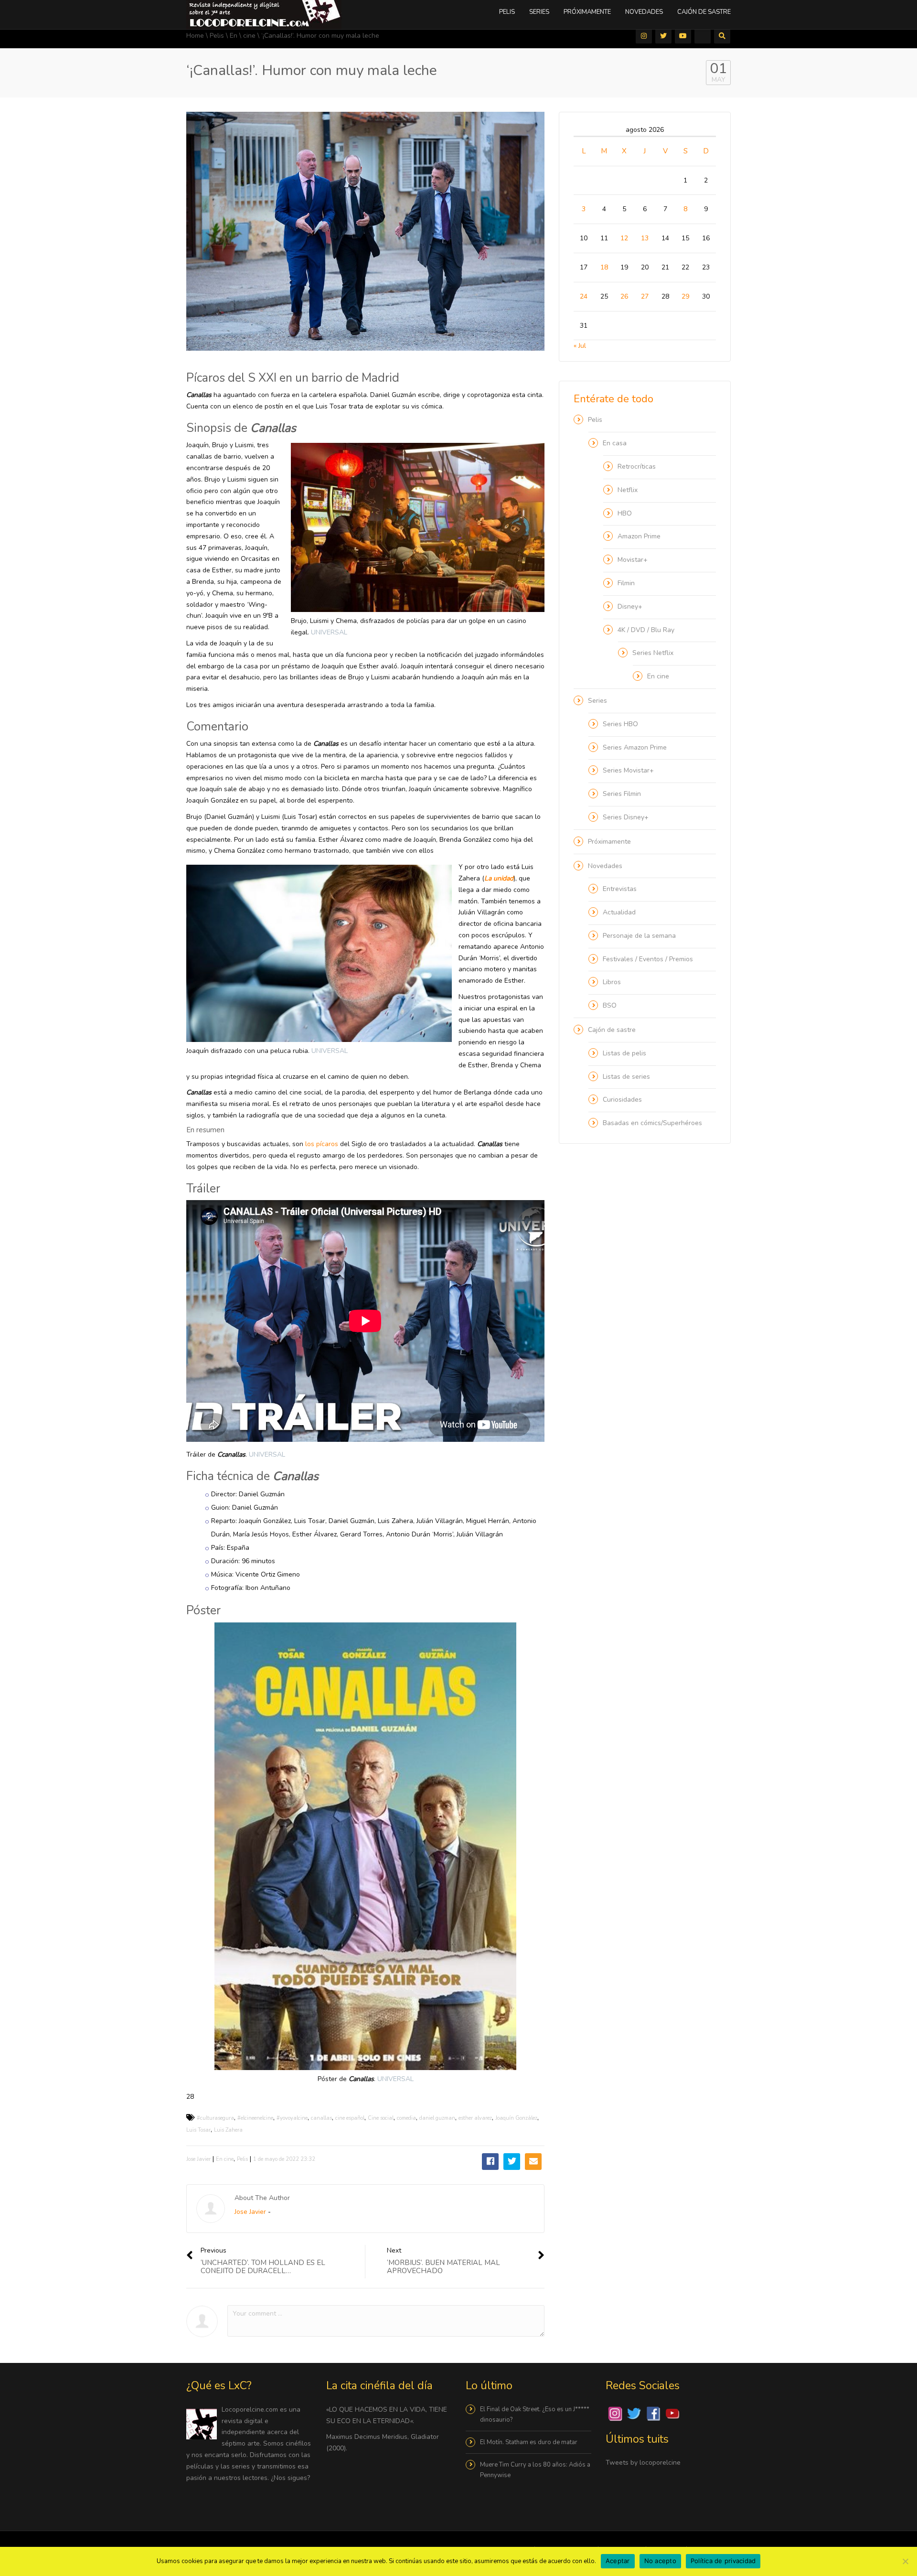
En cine (225, 2159)
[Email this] (533, 2162)
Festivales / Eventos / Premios (648, 959)
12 (624, 238)
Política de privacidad (723, 2561)
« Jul (580, 346)
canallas (321, 2118)
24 (584, 296)
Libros (612, 982)
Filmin (626, 583)
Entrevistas (620, 889)
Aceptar (618, 2561)
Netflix (628, 490)
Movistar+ (633, 560)
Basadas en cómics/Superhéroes (652, 1123)
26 (624, 296)
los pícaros (322, 1144)
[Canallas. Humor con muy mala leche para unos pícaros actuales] (264, 14)
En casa (615, 443)
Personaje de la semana (639, 936)
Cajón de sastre (704, 12)
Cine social (381, 2118)
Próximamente (587, 12)
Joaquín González (516, 2118)
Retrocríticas (637, 467)
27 (645, 296)
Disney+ (630, 606)
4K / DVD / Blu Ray (646, 630)
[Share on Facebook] (490, 2162)
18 (604, 267)
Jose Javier (198, 2159)
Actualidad (619, 912)
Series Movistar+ (628, 770)
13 (645, 238)
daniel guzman (437, 2118)
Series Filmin (622, 794)
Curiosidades (622, 1100)
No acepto (660, 2561)
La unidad (499, 878)
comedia (406, 2118)
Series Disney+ (626, 817)
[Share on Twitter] (512, 2162)
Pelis (507, 12)
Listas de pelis (624, 1053)
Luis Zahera (228, 2130)
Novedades (644, 12)
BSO (610, 1005)
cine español (350, 2118)
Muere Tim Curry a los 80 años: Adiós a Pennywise (535, 2470)
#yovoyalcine (292, 2118)
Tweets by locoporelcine (643, 2463)
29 (685, 296)
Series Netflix (653, 653)
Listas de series (626, 1077)
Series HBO (620, 724)
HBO (625, 513)
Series (539, 12)
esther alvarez (475, 2118)
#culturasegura (215, 2118)
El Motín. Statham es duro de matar (529, 2442)
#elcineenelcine (255, 2118)
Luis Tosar (198, 2130)
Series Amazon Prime (635, 747)
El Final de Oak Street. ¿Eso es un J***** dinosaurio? (535, 2415)
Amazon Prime (639, 536)
